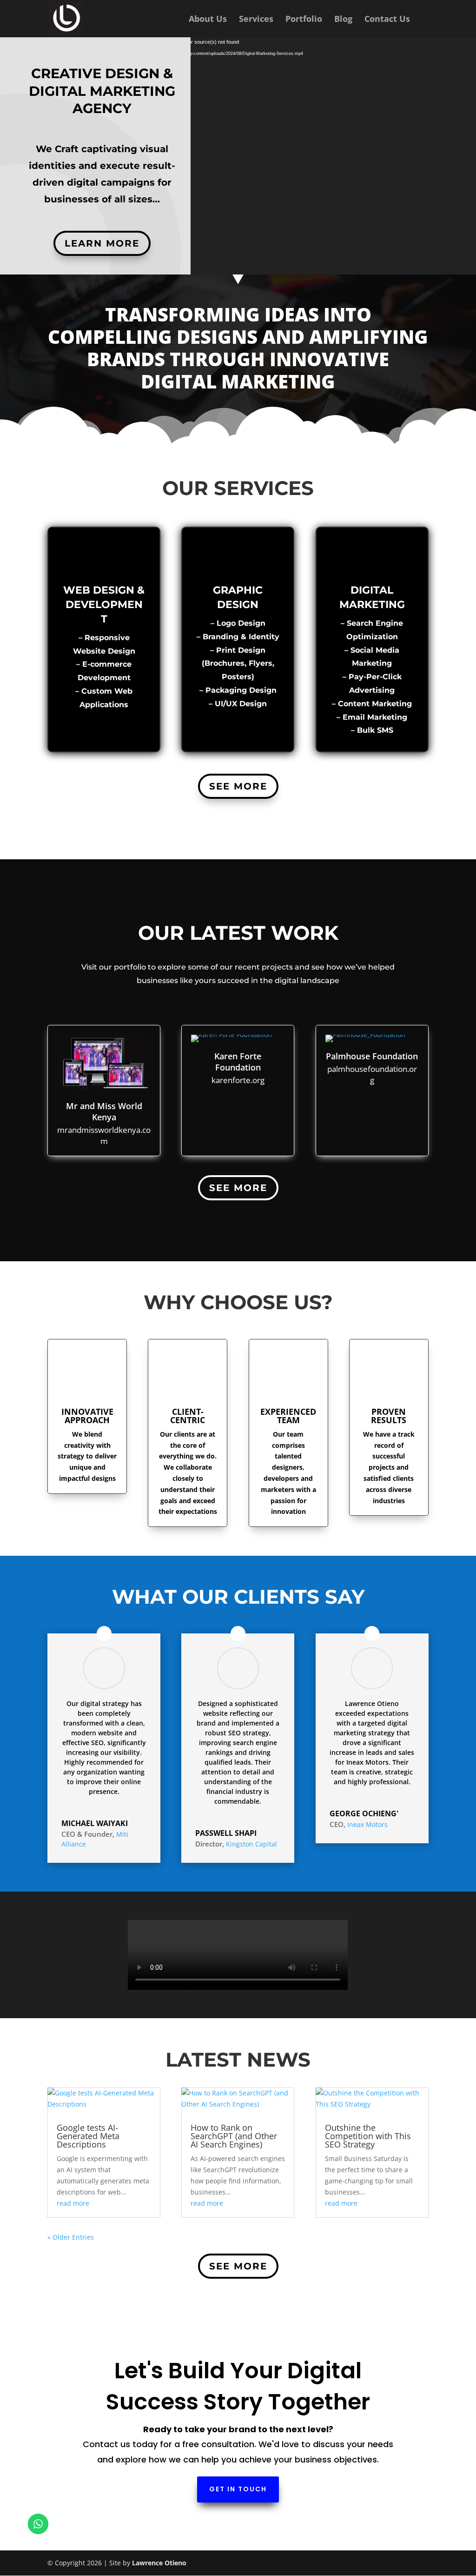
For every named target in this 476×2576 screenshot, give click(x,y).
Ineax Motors (367, 1824)
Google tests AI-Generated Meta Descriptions (88, 2136)
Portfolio (304, 20)
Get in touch (238, 2489)
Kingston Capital (251, 1844)
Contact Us (387, 20)
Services (256, 20)
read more (73, 2203)
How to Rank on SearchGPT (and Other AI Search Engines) (234, 2136)
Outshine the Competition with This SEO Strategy (368, 2136)
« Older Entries (71, 2237)
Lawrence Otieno (159, 2563)
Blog (343, 20)
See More (238, 786)
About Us (208, 20)
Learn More (102, 243)
